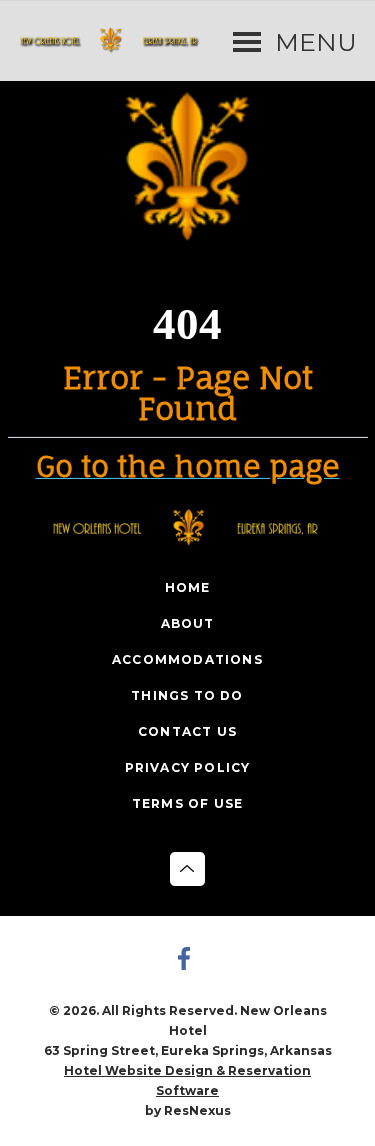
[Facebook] (188, 961)
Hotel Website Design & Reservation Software (187, 1080)
